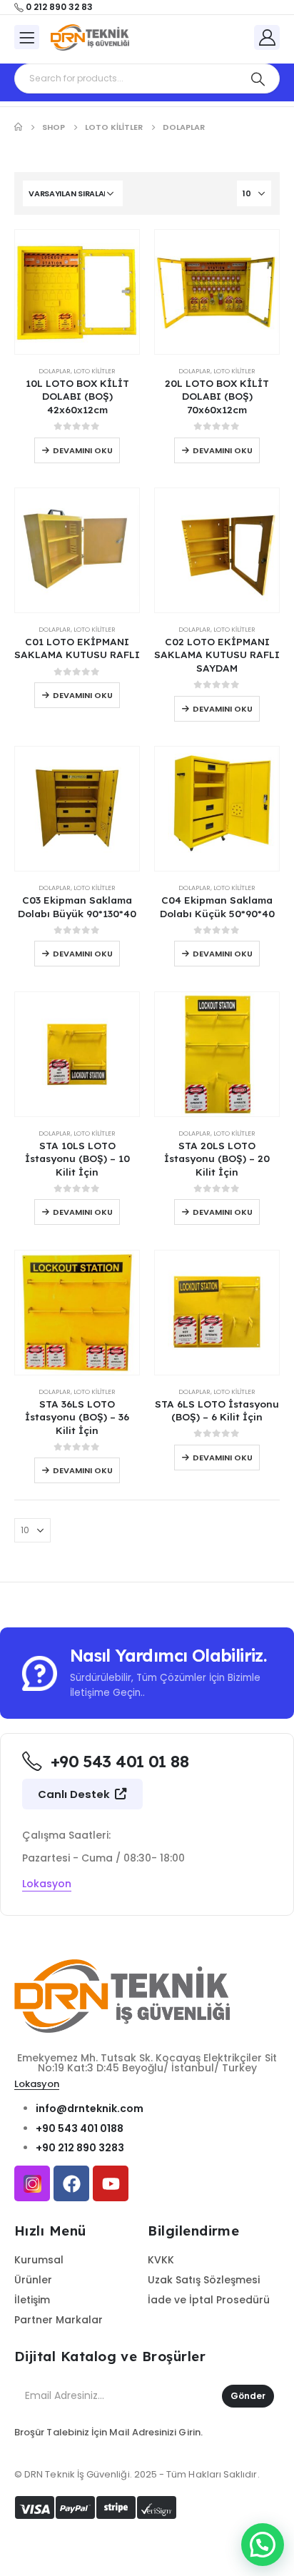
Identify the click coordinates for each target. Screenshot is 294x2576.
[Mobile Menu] (27, 37)
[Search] (258, 79)
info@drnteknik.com (90, 2108)
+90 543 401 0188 (80, 2128)
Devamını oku (83, 450)
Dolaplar (55, 371)
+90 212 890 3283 (80, 2148)
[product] (77, 292)
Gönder (248, 2396)
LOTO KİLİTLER (95, 371)
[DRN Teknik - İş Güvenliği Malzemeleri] (90, 38)
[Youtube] (111, 2183)
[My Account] (267, 37)
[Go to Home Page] (18, 127)
